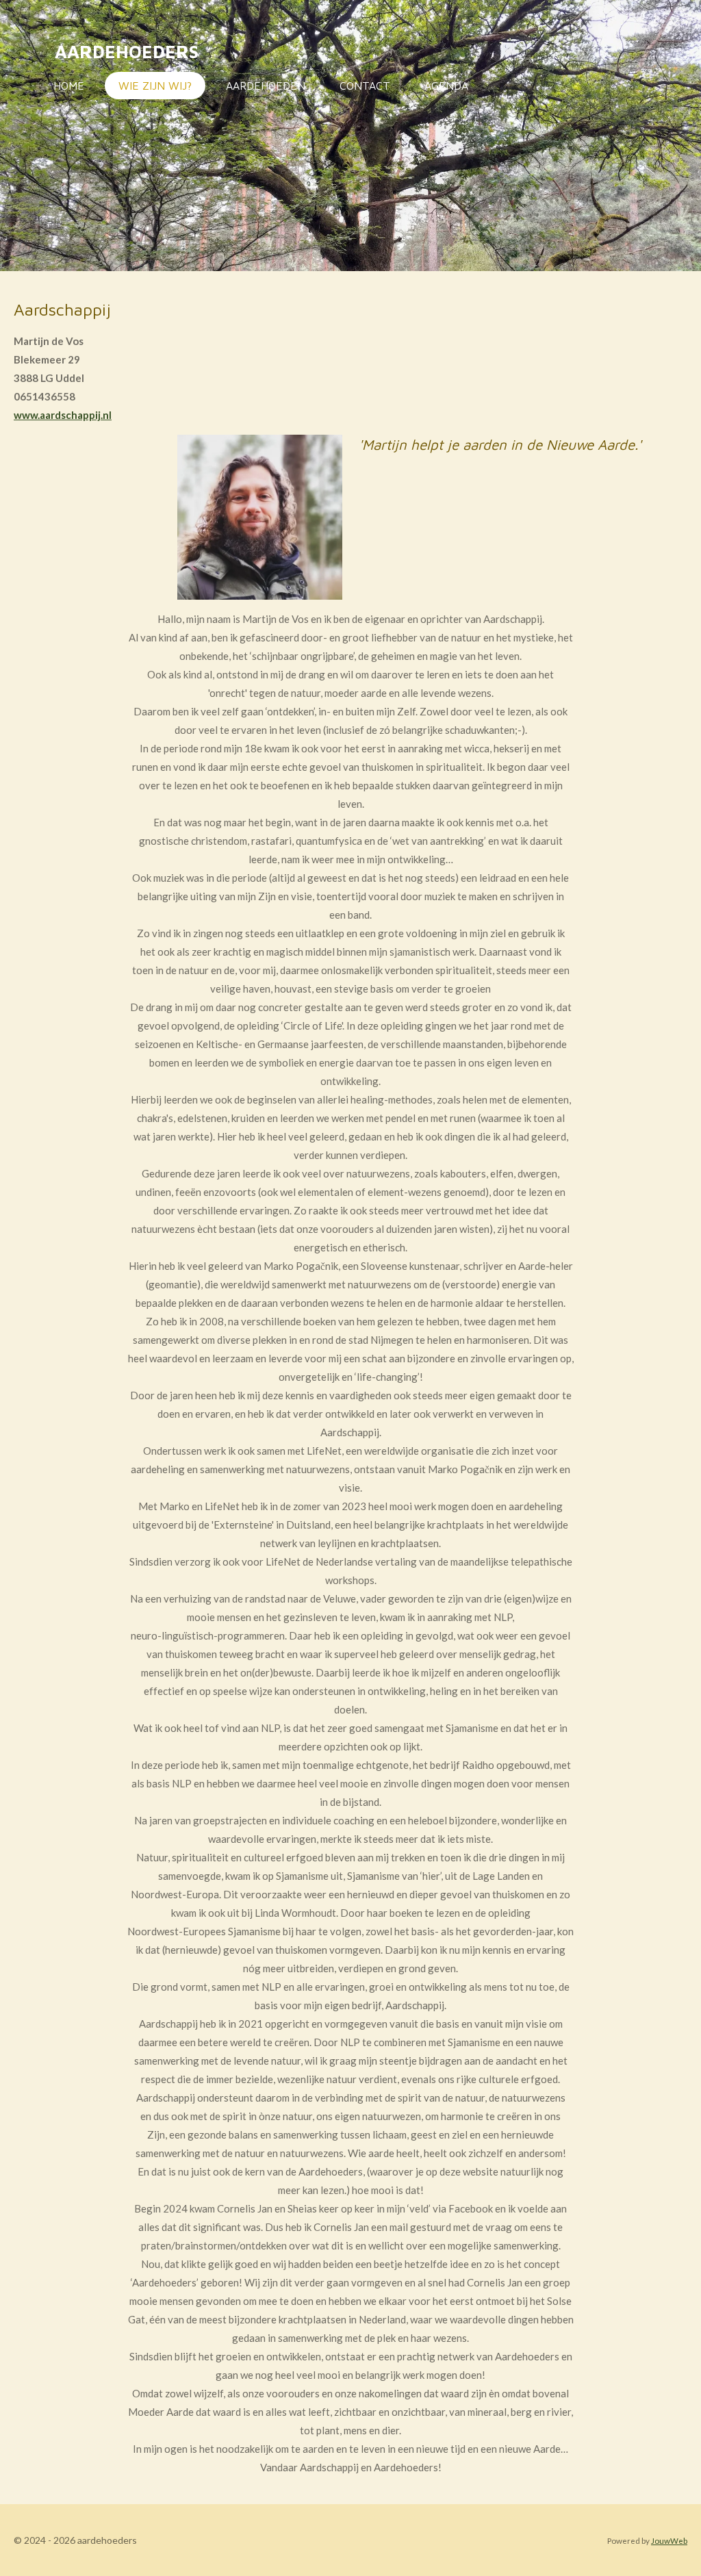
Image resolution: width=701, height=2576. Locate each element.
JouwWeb (669, 2540)
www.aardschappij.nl (63, 415)
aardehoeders (127, 51)
